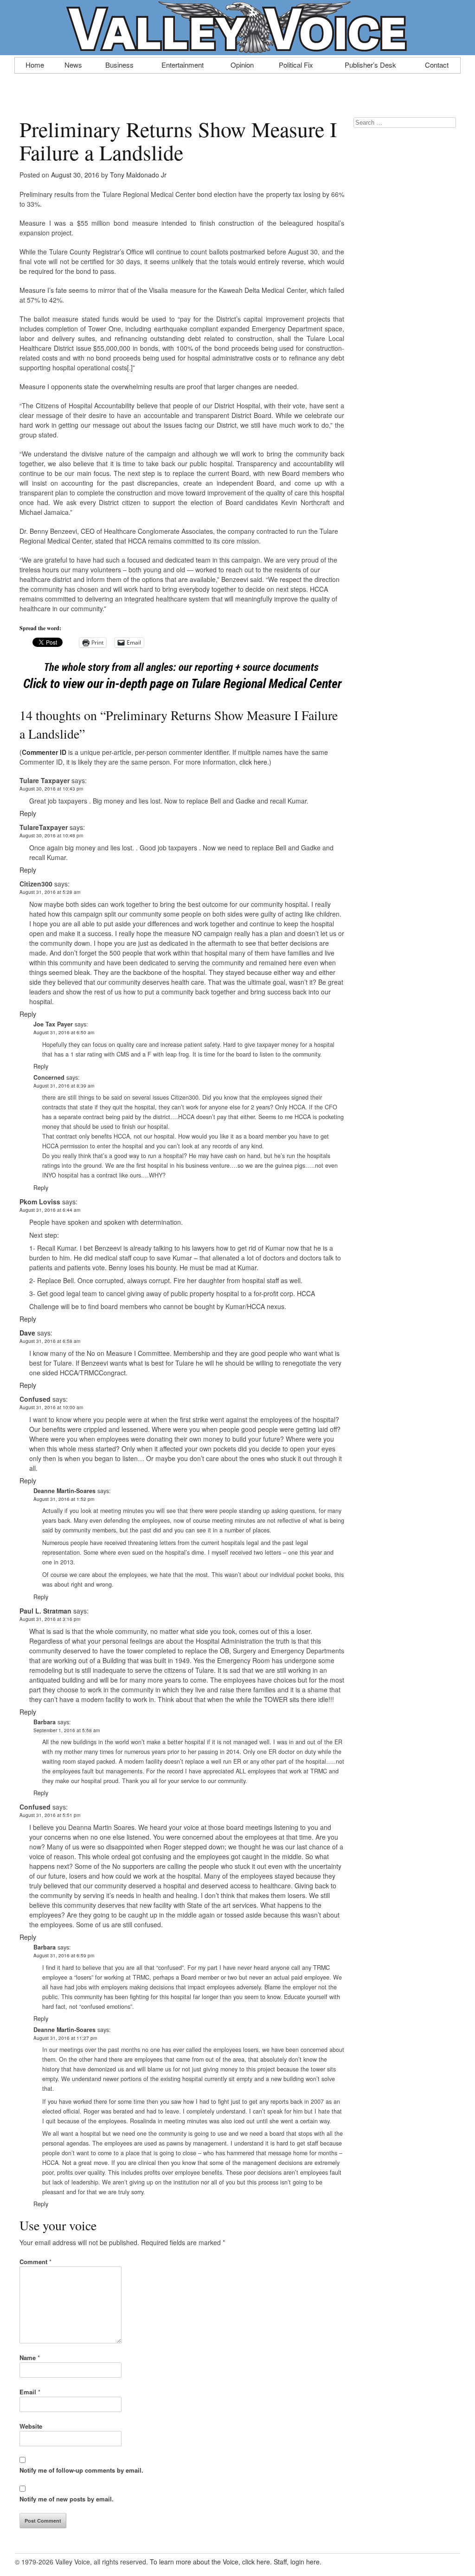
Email (30, 2392)
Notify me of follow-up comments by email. (81, 2470)
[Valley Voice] (237, 50)
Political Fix (296, 64)
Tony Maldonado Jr (138, 175)
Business (119, 64)
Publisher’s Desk (370, 64)
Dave (27, 1333)
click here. (254, 762)
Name (30, 2358)
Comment (35, 2262)
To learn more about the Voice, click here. (211, 2562)
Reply (28, 813)
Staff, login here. (298, 2562)
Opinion (242, 64)
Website (31, 2426)
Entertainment (183, 64)
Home (35, 64)
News (73, 64)
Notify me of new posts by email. (67, 2499)
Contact (437, 64)
